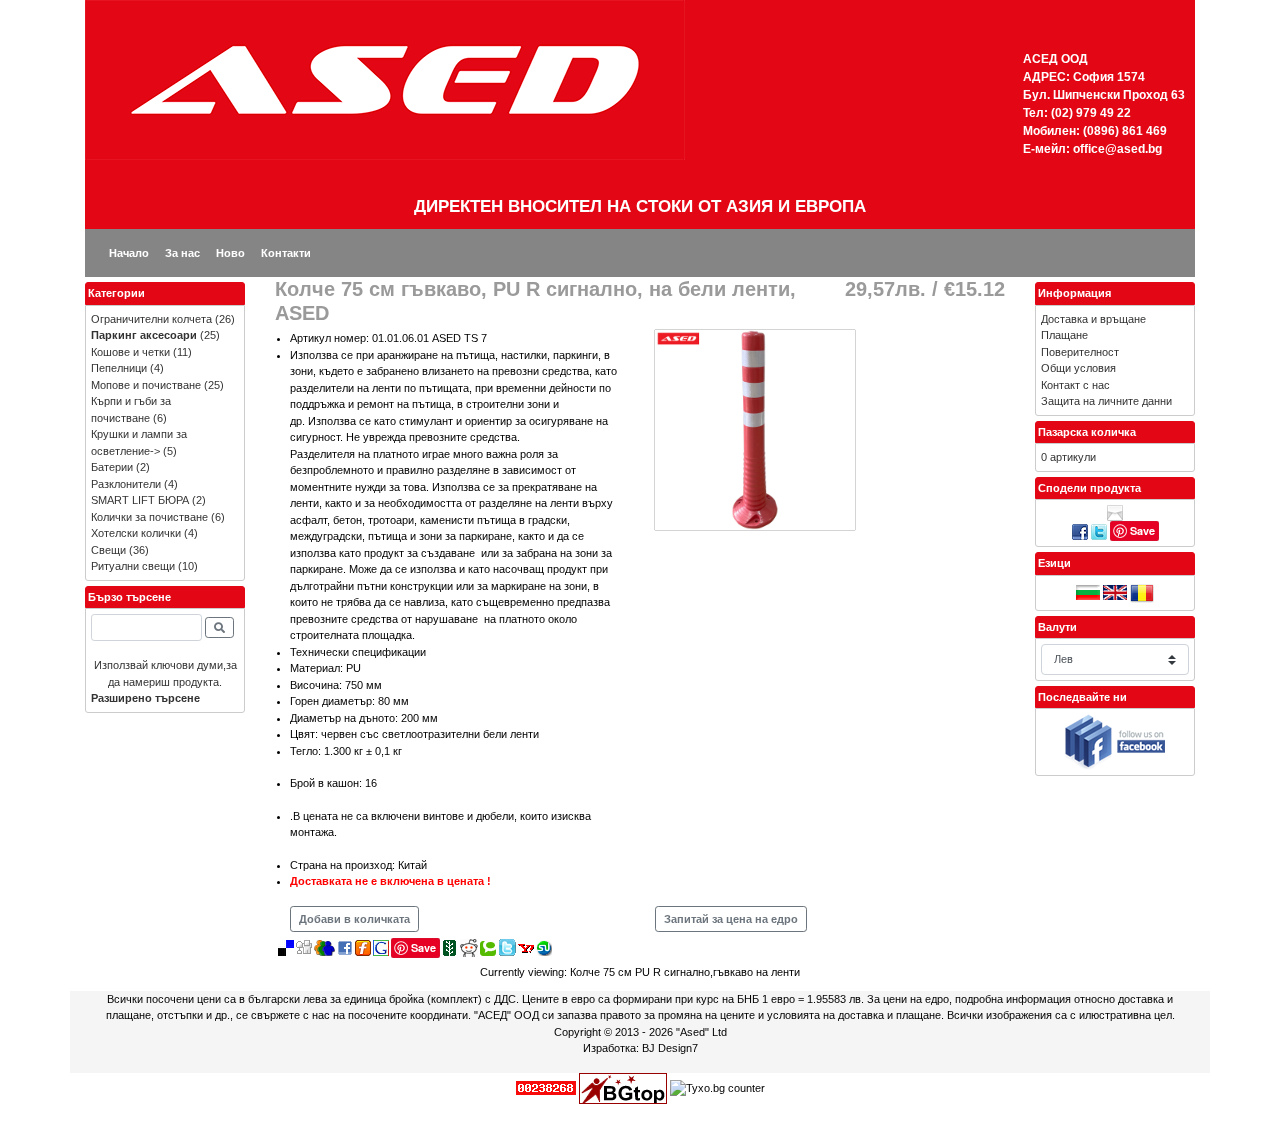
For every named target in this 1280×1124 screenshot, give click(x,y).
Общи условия (1078, 368)
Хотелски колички (136, 533)
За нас (182, 253)
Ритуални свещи (133, 566)
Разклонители (126, 484)
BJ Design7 (670, 1048)
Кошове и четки (130, 352)
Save (423, 947)
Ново (230, 253)
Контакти (286, 253)
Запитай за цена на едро (731, 919)
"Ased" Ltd (701, 1032)
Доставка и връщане (1093, 319)
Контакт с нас (1075, 385)
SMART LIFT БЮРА (140, 500)
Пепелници (119, 368)
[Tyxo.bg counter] (717, 1087)
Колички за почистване (149, 517)
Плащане (1064, 335)
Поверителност (1080, 352)
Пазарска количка (1087, 432)
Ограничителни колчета (151, 319)
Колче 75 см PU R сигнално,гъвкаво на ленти (685, 972)
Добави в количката (354, 919)
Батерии (112, 467)
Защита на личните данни (1106, 401)
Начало (129, 253)
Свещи (108, 550)
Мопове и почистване (146, 385)
